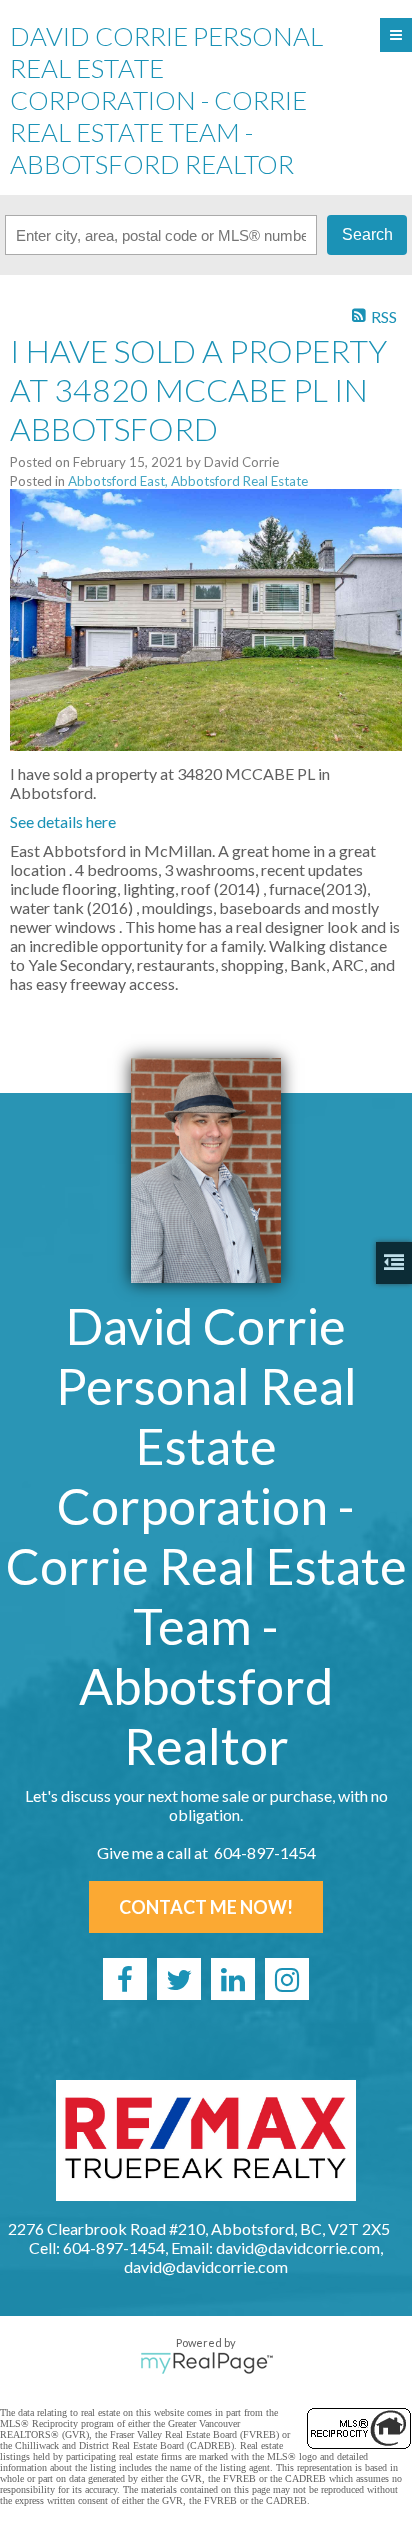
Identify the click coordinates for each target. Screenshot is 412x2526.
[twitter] (179, 1979)
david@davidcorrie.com (206, 2266)
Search (367, 234)
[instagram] (287, 1979)
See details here (63, 821)
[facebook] (125, 1979)
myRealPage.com (206, 2363)
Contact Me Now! (206, 1907)
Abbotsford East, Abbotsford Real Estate (188, 481)
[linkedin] (233, 1979)
